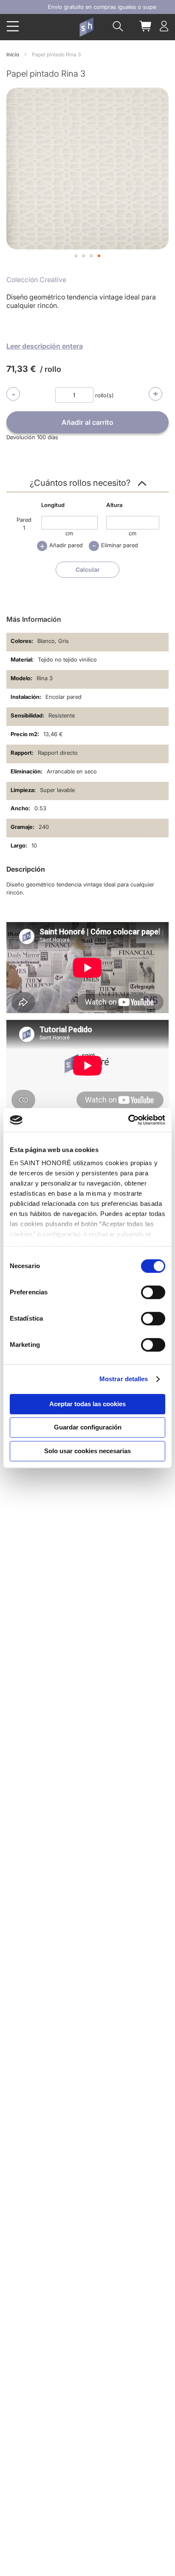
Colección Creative (36, 280)
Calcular (88, 569)
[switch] (153, 1293)
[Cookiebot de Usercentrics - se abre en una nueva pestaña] (128, 1120)
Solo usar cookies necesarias (87, 1451)
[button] (76, 256)
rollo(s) (104, 395)
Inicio (13, 54)
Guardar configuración (88, 1427)
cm (69, 533)
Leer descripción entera (45, 346)
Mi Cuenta (164, 26)
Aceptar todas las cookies (87, 1404)
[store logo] (86, 27)
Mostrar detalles (124, 1379)
